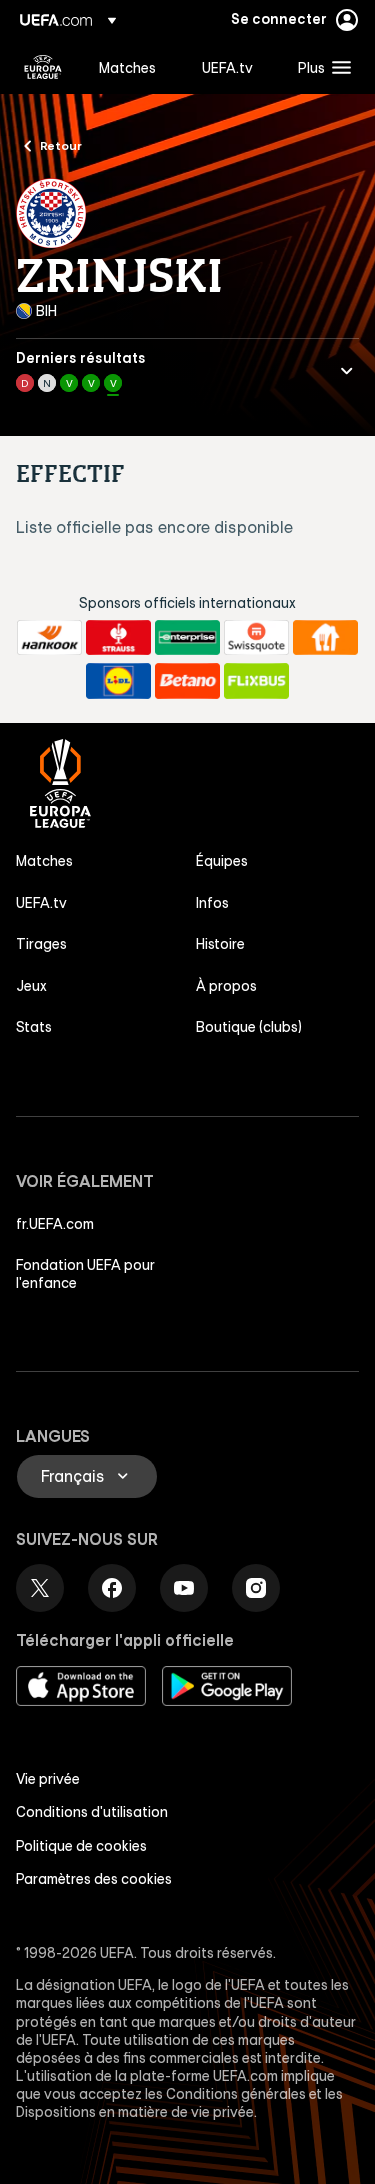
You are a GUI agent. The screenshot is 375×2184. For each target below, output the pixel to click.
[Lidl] (118, 681)
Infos (212, 903)
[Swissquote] (256, 638)
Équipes (222, 861)
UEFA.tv (41, 903)
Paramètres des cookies (94, 1879)
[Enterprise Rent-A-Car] (187, 638)
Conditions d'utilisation (92, 1812)
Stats (34, 1027)
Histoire (220, 944)
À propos (226, 986)
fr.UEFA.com (55, 1224)
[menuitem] (133, 67)
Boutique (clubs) (249, 1027)
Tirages (41, 944)
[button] (320, 67)
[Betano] (187, 681)
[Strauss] (118, 638)
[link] (127, 67)
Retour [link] (61, 145)
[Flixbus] (256, 681)
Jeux (31, 986)
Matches (44, 861)
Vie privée (48, 1779)
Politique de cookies (81, 1846)
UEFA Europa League (43, 67)
